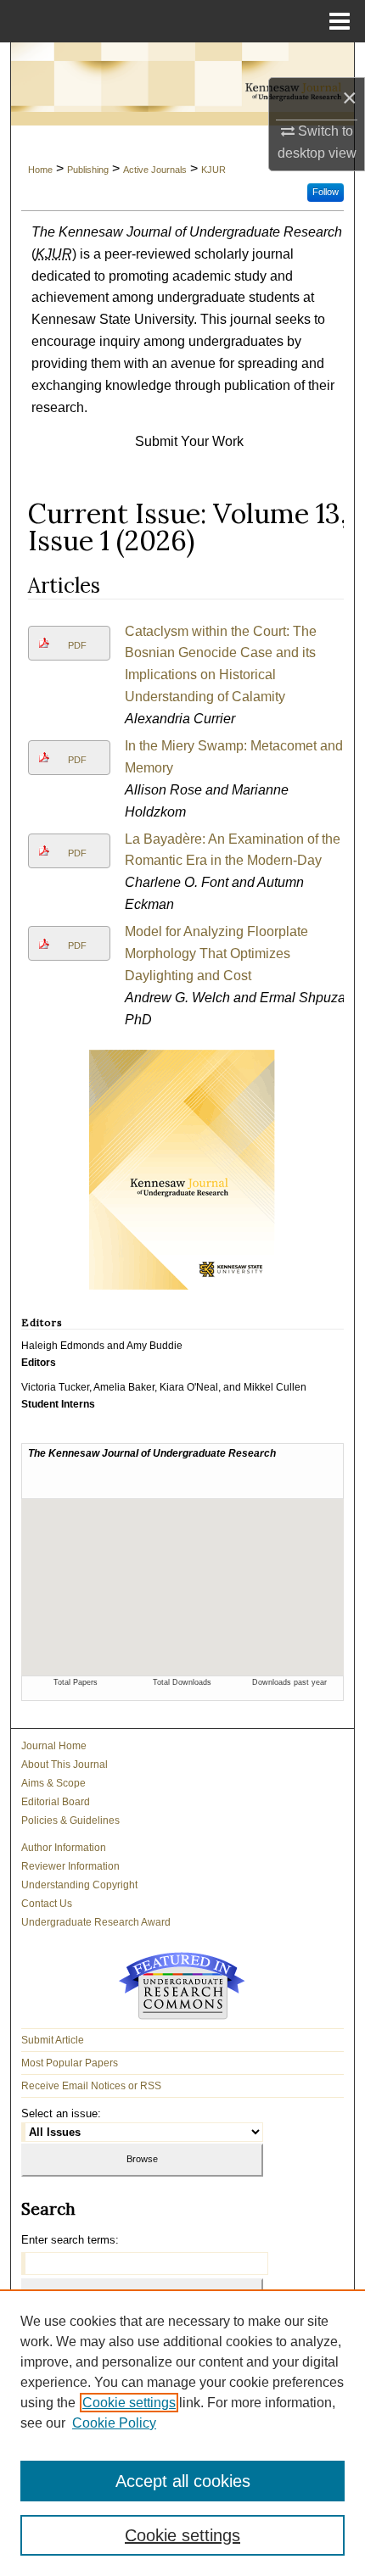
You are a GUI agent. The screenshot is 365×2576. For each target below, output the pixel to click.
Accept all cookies (183, 2481)
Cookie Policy (114, 2423)
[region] (182, 2433)
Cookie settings (129, 2403)
